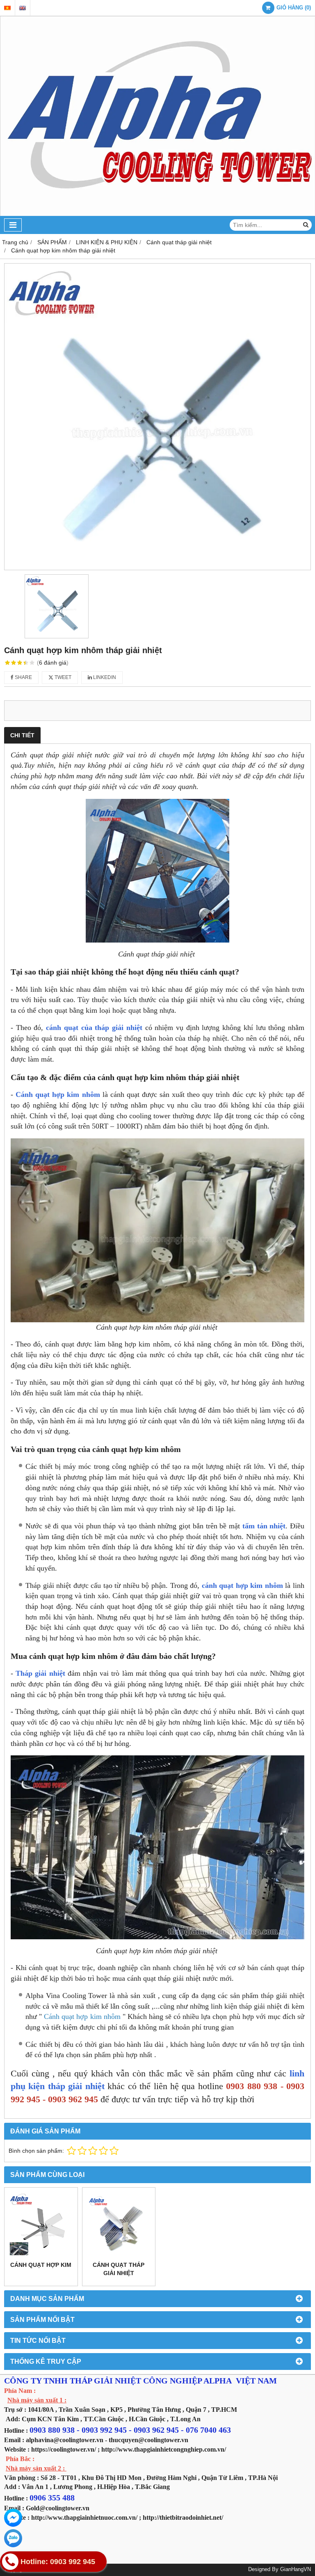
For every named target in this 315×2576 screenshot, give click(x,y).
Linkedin (104, 677)
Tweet (62, 677)
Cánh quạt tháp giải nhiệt (119, 2269)
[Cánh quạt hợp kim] (41, 2224)
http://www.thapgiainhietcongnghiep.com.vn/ (164, 2449)
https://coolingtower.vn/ (64, 2449)
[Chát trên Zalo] (13, 2538)
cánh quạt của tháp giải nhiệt (94, 1028)
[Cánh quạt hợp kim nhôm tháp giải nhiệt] (157, 417)
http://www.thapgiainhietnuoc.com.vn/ (84, 2518)
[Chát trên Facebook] (13, 2518)
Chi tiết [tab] (22, 735)
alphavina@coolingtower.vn (65, 2440)
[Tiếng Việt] (7, 8)
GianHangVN (296, 2569)
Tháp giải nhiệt (42, 1673)
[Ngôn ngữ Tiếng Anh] (23, 8)
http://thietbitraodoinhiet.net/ (183, 2518)
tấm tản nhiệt (264, 1526)
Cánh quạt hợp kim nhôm (58, 1094)
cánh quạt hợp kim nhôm (242, 1585)
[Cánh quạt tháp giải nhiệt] (119, 2224)
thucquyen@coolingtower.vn (148, 2440)
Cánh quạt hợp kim (41, 2265)
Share (23, 677)
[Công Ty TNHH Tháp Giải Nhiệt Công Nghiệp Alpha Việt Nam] (157, 214)
